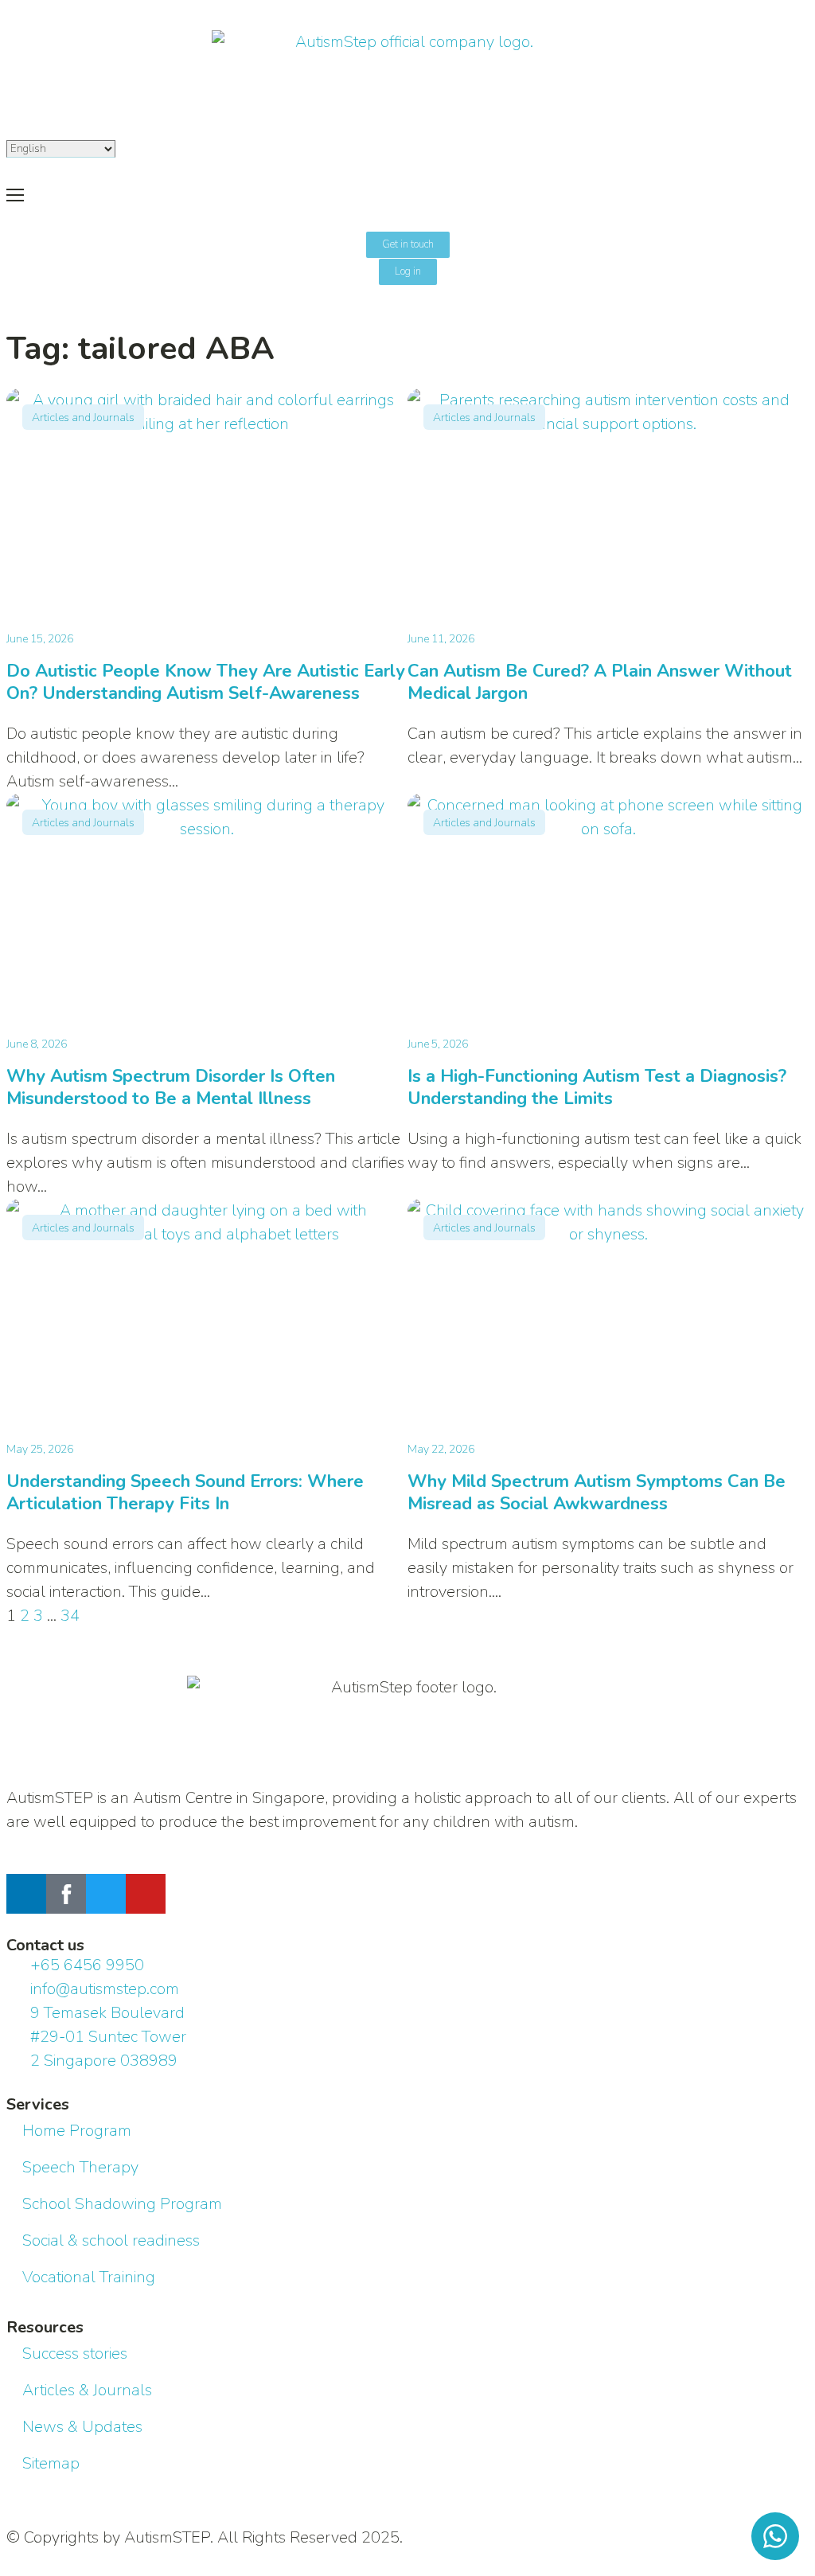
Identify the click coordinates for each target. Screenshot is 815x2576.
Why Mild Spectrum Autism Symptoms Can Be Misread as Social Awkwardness (597, 1493)
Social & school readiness (111, 2240)
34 (70, 1616)
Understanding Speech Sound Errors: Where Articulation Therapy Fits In (185, 1493)
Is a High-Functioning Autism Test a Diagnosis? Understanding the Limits (597, 1087)
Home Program (77, 2131)
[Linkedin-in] (26, 1894)
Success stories (75, 2354)
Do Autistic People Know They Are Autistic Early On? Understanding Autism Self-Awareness (206, 682)
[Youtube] (146, 1894)
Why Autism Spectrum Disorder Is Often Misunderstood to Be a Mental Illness (171, 1087)
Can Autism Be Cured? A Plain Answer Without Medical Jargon (600, 682)
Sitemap (51, 2463)
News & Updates (82, 2427)
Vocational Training (89, 2277)
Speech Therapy (80, 2167)
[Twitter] (106, 1894)
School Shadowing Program (122, 2204)
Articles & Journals (87, 2390)
